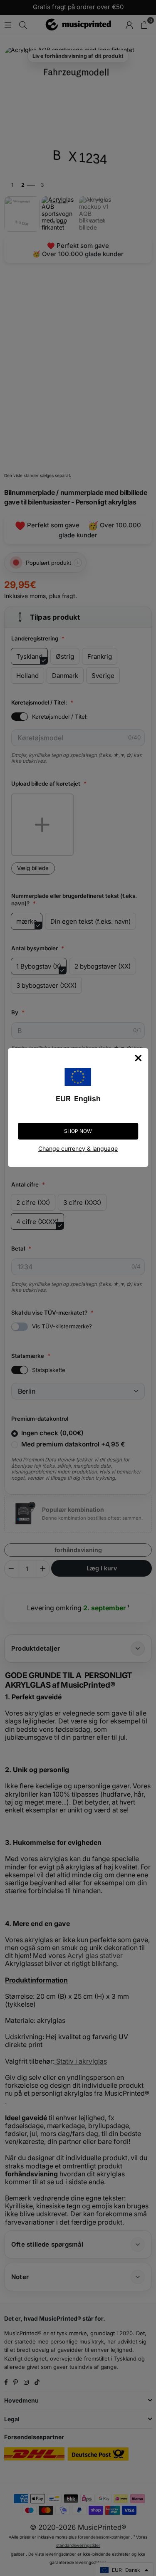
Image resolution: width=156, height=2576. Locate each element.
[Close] (138, 1058)
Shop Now (78, 1131)
